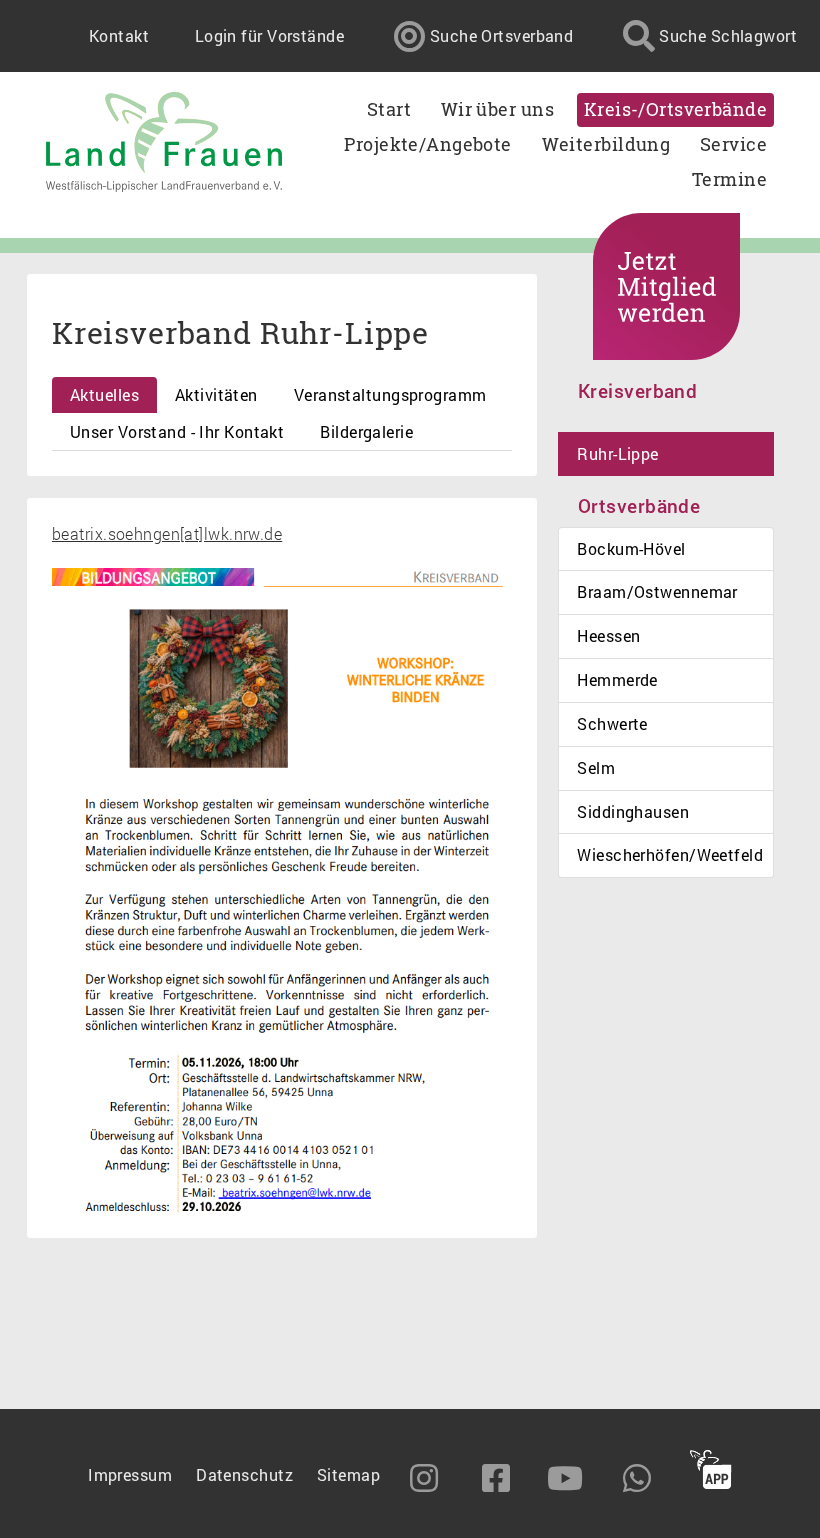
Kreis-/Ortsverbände (675, 109)
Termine (729, 179)
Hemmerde (617, 679)
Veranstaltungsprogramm (390, 394)
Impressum (130, 1474)
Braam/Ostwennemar (657, 591)
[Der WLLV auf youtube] (567, 1478)
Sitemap (348, 1474)
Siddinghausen (633, 811)
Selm (596, 767)
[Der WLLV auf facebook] (497, 1478)
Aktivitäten (216, 394)
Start (389, 109)
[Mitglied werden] (666, 286)
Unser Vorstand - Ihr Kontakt (177, 431)
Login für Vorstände (269, 35)
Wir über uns (497, 109)
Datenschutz (244, 1474)
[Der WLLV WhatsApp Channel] (639, 1478)
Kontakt (119, 35)
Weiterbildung (606, 144)
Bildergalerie (366, 431)
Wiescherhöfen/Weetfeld (670, 854)
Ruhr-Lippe (617, 453)
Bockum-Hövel (631, 548)
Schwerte (612, 723)
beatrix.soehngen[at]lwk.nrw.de (167, 533)
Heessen (608, 635)
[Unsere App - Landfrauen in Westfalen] (711, 1472)
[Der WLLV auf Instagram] (426, 1478)
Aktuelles (104, 394)
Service (733, 144)
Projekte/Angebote (427, 144)
